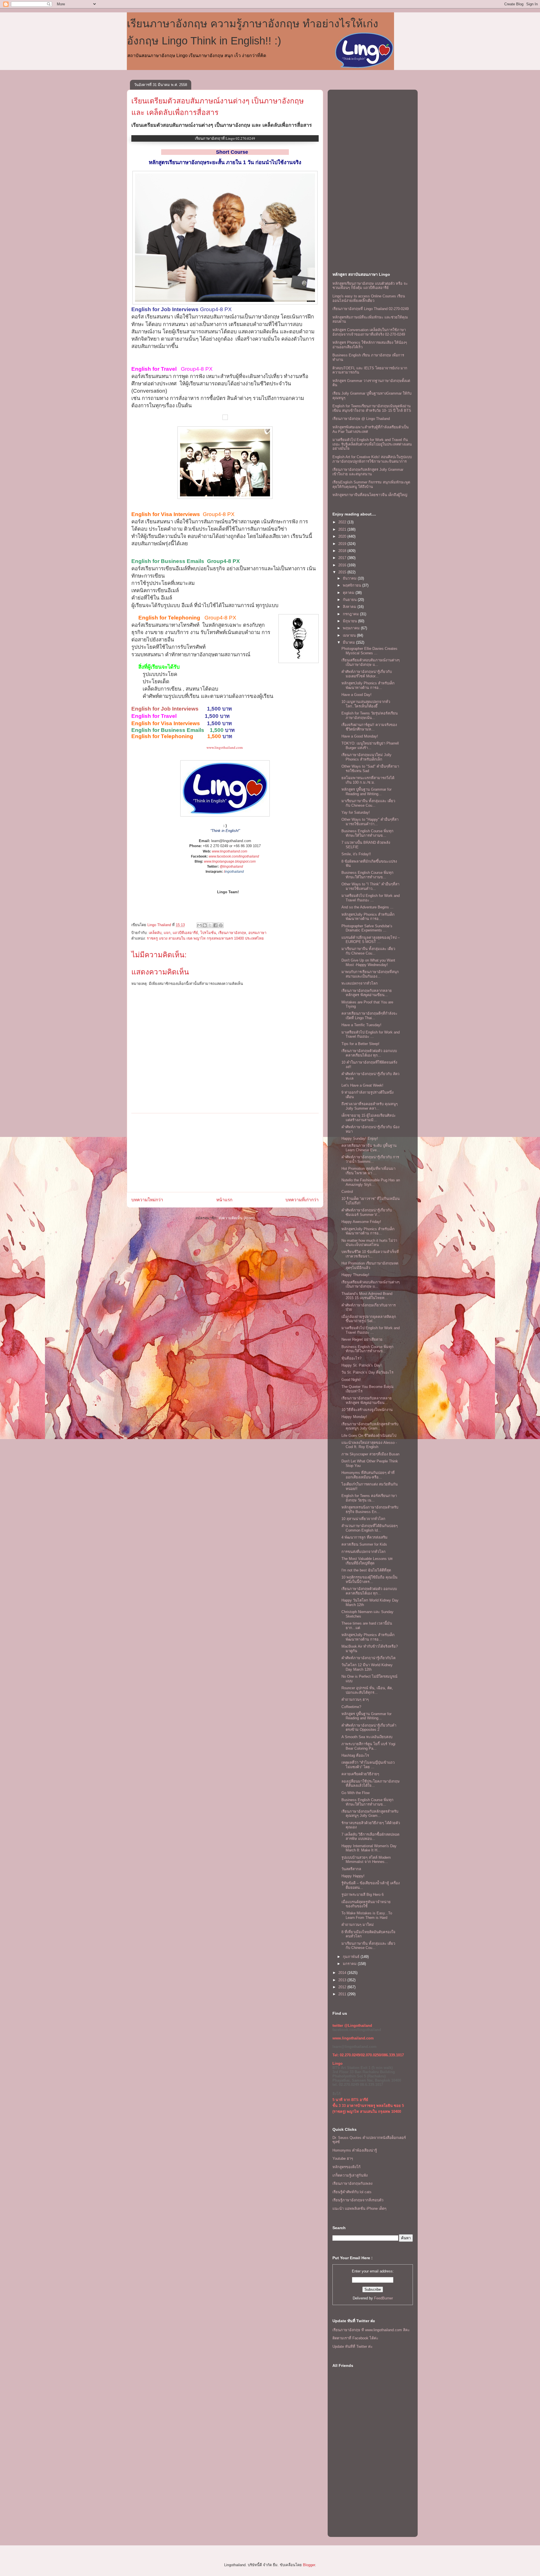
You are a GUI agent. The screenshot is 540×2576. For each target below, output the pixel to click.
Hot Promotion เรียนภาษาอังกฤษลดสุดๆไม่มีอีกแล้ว (370, 1266)
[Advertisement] (225, 1153)
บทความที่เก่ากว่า (302, 1200)
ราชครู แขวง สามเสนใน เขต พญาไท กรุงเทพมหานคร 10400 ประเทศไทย (205, 938)
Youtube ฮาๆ (343, 2158)
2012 (343, 1987)
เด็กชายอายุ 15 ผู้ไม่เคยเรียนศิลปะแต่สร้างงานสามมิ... (369, 1118)
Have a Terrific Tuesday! (361, 1025)
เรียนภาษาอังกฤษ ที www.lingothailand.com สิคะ (371, 2330)
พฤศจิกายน (353, 585)
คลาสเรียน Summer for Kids (364, 1544)
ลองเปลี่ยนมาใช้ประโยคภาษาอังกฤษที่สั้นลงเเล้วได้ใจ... (371, 1784)
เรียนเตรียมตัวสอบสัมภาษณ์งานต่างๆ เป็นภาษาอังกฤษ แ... (371, 662)
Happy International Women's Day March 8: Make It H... (369, 1848)
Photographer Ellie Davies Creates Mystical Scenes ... (369, 651)
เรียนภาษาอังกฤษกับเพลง (352, 2183)
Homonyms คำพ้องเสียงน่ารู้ (355, 2150)
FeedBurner (383, 2298)
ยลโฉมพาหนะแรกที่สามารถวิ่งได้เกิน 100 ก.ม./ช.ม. (368, 780)
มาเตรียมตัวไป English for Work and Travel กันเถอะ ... (371, 898)
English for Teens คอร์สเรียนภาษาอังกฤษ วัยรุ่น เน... (369, 1498)
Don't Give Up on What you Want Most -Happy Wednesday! (368, 963)
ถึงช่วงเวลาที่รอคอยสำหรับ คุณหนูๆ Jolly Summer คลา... (370, 1106)
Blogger (309, 2565)
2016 (343, 565)
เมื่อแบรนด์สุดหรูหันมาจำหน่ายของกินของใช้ (366, 1904)
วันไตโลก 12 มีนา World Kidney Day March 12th (367, 1667)
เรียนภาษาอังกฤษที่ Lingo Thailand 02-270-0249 (371, 309)
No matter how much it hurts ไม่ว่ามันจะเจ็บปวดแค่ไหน (369, 1243)
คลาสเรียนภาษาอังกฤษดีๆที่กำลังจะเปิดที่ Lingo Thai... (369, 1016)
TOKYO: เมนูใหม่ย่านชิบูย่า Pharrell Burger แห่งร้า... (370, 746)
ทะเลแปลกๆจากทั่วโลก (360, 983)
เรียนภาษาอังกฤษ (232, 933)
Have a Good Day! (356, 695)
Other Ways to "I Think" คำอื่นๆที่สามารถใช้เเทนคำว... (370, 886)
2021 (343, 529)
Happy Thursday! (355, 1275)
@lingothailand (231, 867)
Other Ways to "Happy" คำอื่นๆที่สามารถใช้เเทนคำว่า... (370, 822)
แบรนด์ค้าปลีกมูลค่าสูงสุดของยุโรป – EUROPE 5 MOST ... (371, 940)
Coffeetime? (351, 1707)
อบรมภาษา (257, 933)
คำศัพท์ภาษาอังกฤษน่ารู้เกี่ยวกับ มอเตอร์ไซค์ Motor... (367, 674)
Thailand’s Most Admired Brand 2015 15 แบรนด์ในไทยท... (367, 1296)
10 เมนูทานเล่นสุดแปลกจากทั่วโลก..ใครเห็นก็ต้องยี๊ (366, 704)
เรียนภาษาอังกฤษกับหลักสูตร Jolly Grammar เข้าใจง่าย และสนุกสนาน (368, 472)
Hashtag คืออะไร (355, 1755)
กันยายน (350, 600)
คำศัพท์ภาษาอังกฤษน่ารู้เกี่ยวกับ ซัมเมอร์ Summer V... (367, 1212)
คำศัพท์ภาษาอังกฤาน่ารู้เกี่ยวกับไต (368, 1658)
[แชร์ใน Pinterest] (221, 925)
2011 (343, 1994)
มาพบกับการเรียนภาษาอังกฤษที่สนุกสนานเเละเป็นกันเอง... (370, 974)
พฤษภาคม (352, 628)
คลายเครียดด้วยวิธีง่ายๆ (360, 1774)
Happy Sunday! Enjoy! (360, 1138)
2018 (343, 551)
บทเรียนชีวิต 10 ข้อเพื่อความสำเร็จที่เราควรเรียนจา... (370, 1254)
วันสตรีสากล (351, 1869)
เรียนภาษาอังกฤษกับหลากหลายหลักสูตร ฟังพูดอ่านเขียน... (367, 993)
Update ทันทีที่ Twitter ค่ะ (353, 2347)
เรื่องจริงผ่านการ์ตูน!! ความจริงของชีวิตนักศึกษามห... (369, 727)
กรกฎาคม (351, 614)
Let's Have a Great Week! (362, 1085)
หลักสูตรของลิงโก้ (346, 2167)
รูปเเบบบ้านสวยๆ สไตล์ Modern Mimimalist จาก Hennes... (366, 1860)
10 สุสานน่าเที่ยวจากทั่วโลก (363, 1519)
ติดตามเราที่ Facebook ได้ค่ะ (355, 2338)
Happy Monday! (354, 1417)
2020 (343, 536)
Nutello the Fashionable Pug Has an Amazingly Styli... (371, 1182)
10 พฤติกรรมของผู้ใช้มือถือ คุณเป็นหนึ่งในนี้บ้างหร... (369, 1579)
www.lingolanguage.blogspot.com (230, 861)
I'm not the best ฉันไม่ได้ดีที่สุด (366, 1570)
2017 (343, 558)
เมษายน (350, 635)
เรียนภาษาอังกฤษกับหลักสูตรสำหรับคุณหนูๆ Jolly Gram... (370, 1426)
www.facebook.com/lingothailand (234, 856)
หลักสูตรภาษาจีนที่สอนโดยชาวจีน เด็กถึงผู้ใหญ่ (370, 495)
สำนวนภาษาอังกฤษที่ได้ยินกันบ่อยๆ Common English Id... (370, 1528)
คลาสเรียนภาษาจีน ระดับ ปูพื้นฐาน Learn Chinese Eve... (369, 1148)
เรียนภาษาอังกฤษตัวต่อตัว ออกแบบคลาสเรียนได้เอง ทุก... (369, 1053)
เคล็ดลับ (155, 933)
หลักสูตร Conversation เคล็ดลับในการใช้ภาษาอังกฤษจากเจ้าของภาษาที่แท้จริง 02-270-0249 (369, 332)
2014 (343, 1973)
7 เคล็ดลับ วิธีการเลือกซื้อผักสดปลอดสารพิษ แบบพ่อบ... (370, 1837)
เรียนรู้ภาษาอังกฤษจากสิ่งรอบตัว (358, 2200)
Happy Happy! (353, 1876)
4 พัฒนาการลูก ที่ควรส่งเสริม (364, 1537)
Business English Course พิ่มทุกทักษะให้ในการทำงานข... (367, 833)
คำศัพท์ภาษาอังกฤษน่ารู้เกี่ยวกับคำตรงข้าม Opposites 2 (369, 1728)
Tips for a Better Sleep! (360, 1044)
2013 (343, 1980)
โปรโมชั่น (208, 933)
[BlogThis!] (205, 925)
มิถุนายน (350, 621)
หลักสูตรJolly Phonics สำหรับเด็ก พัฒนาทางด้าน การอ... (368, 685)
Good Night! (351, 1380)
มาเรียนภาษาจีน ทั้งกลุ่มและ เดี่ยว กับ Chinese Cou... (368, 803)
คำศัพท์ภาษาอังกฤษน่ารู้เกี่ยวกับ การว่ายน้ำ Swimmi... (370, 1159)
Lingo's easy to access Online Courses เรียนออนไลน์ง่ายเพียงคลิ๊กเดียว (369, 298)
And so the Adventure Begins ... (367, 907)
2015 (343, 572)
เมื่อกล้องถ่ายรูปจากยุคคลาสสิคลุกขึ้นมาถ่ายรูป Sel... (369, 1319)
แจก (167, 933)
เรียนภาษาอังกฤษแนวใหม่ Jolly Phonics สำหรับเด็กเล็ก (366, 757)
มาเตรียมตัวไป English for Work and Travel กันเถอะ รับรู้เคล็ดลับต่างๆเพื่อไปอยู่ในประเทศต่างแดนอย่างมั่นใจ (372, 444)
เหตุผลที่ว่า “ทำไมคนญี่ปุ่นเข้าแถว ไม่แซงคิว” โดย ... (368, 1765)
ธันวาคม (350, 578)
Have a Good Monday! (360, 736)
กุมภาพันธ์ (352, 1957)
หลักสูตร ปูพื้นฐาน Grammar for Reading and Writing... (366, 792)
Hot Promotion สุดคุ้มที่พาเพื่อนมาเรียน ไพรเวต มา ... (368, 1171)
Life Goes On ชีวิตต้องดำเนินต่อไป (369, 1436)
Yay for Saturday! (356, 812)
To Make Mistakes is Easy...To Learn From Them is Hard (367, 1915)
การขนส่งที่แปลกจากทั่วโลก (364, 1552)
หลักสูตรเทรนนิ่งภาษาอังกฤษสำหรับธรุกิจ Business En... (370, 1509)
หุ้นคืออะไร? (351, 1358)
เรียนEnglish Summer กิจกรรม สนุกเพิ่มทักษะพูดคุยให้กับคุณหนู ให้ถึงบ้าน (371, 484)
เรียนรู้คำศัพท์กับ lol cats (352, 2192)
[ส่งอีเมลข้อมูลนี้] (199, 925)
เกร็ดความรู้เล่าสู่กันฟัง (350, 2175)
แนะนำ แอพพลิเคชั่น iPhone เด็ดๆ (359, 2209)
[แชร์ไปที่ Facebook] (215, 925)
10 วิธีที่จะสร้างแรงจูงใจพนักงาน (367, 1410)
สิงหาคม (350, 607)
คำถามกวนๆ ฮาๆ (355, 1699)
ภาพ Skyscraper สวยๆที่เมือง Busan (370, 1454)
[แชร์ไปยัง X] (210, 925)
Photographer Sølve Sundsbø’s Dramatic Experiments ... (367, 928)
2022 (343, 522)
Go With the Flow (355, 1793)
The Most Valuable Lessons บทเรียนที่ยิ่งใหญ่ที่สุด (367, 1561)
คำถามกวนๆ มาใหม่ (358, 1925)
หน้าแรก (224, 1200)
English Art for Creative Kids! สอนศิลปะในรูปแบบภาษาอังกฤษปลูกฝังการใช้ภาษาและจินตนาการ (372, 459)
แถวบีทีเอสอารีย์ (185, 933)
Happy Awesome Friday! (361, 1222)
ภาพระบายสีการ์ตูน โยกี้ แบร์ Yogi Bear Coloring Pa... (368, 1746)
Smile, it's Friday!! (356, 854)
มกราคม (350, 1964)
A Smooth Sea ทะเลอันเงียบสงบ (367, 1737)
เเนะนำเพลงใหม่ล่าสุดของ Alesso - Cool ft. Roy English (369, 1445)
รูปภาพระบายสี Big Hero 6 (363, 1895)
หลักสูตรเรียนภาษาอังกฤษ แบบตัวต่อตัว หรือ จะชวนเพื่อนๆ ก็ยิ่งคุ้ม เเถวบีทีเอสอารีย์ (370, 286)
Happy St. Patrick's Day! (362, 1365)
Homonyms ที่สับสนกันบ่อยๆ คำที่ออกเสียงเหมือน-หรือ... (368, 1475)
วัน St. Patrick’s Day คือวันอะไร (367, 1372)
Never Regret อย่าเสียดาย (362, 1339)
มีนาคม (349, 642)
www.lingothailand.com (225, 747)
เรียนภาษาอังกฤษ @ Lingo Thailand (361, 419)
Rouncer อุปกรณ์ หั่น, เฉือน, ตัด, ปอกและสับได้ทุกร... (367, 1690)
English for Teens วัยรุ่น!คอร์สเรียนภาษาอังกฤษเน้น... (370, 715)
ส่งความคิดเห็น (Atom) (237, 1218)
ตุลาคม (349, 593)
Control (347, 1192)
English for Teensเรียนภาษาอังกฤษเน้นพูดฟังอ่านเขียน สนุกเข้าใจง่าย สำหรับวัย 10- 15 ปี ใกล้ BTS (372, 408)
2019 (343, 544)
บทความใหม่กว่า (147, 1200)
